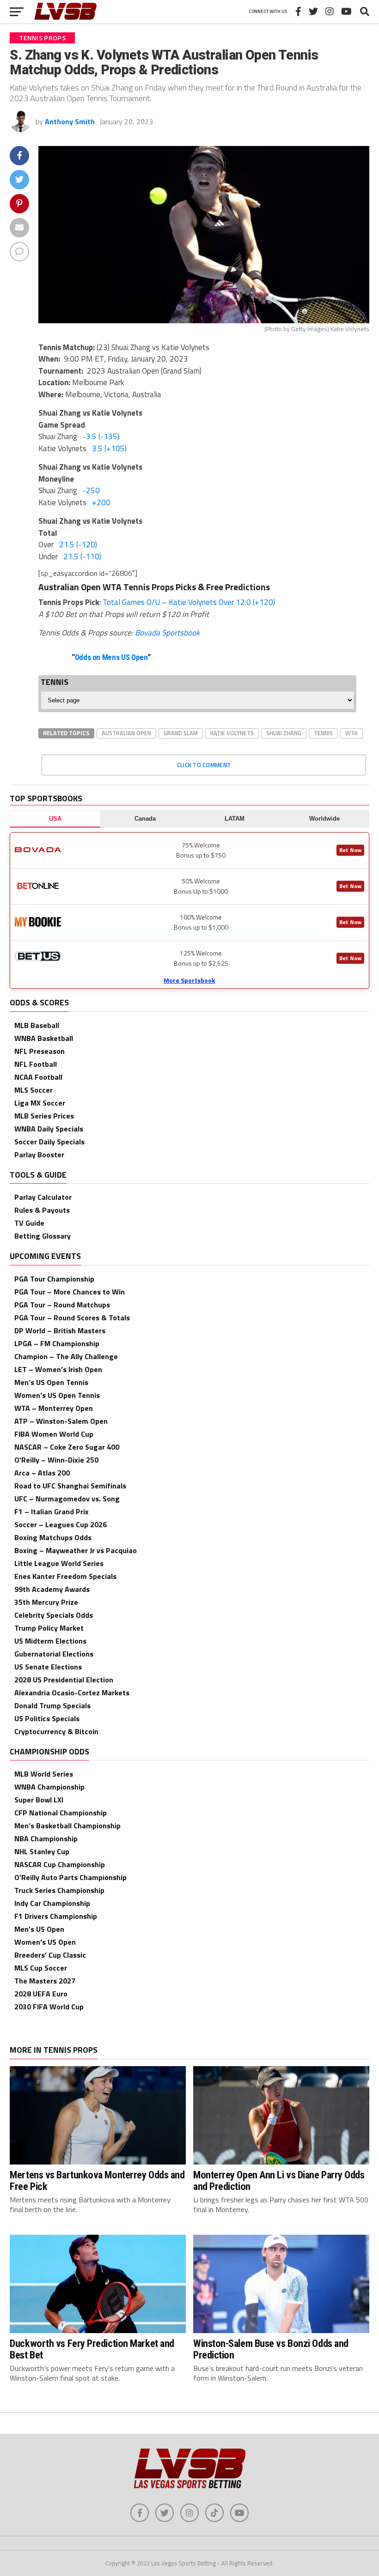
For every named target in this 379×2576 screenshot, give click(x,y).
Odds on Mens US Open (111, 657)
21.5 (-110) (82, 556)
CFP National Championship (61, 1813)
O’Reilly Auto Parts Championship (70, 1877)
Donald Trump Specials (52, 1705)
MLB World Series (44, 1774)
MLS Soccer (34, 1090)
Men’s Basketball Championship (67, 1826)
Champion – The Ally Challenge (66, 1356)
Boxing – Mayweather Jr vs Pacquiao (76, 1550)
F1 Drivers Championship (56, 1916)
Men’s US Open (39, 1929)
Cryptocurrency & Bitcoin (56, 1731)
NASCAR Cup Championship (60, 1864)
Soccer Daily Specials (49, 1142)
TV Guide (29, 1223)
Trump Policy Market (49, 1628)
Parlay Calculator (43, 1197)
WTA (351, 733)
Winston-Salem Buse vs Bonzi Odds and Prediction (271, 2349)
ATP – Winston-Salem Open (61, 1421)
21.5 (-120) (78, 544)
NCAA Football (38, 1077)
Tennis (323, 733)
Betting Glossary (43, 1236)
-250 (91, 490)
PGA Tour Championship (54, 1279)
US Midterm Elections (50, 1641)
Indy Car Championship (52, 1903)
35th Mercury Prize (46, 1602)
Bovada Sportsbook (167, 633)
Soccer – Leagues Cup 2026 (61, 1524)
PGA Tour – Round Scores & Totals (72, 1318)
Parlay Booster (39, 1155)
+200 (101, 502)
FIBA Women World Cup (54, 1434)
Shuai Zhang (284, 733)
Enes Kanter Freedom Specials (65, 1576)
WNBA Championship (49, 1787)
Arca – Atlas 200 (42, 1473)
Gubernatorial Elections (54, 1654)
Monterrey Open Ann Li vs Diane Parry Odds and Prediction (279, 2180)
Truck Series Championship (59, 1890)
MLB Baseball (37, 1025)
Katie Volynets (232, 733)
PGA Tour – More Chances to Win (70, 1292)
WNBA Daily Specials (49, 1129)
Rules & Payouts (42, 1210)
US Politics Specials (47, 1718)
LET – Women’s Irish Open (58, 1369)
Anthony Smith (70, 121)
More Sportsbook (189, 980)
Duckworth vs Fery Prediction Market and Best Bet (92, 2349)
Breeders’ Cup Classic (50, 1955)
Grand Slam (181, 733)
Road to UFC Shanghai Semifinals (70, 1486)
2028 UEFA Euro (41, 1994)
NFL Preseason (40, 1051)
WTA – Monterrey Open (54, 1408)
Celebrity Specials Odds (54, 1615)
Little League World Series (59, 1563)
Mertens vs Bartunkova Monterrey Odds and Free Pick (97, 2180)
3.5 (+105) (109, 448)
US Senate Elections (48, 1667)
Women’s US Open (45, 1942)
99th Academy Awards (52, 1589)
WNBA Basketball (44, 1038)
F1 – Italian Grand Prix (52, 1512)
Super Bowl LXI (39, 1800)
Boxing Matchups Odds (53, 1537)
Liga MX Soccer (40, 1103)
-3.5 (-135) (101, 436)
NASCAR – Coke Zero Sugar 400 (67, 1447)
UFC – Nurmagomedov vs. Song (67, 1499)
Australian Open (126, 733)
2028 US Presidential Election (64, 1680)
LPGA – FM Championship (57, 1343)
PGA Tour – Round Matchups (62, 1305)
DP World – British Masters (60, 1330)
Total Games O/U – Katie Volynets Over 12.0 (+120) (189, 602)
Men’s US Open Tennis (51, 1382)
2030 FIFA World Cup (49, 2007)
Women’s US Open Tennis (57, 1395)
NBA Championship (46, 1838)
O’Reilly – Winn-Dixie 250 (56, 1460)
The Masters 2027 (45, 1981)
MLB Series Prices (44, 1116)
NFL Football (36, 1064)
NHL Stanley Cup (42, 1851)
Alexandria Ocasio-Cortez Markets (72, 1693)
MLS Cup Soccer (41, 1968)
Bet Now (350, 850)
